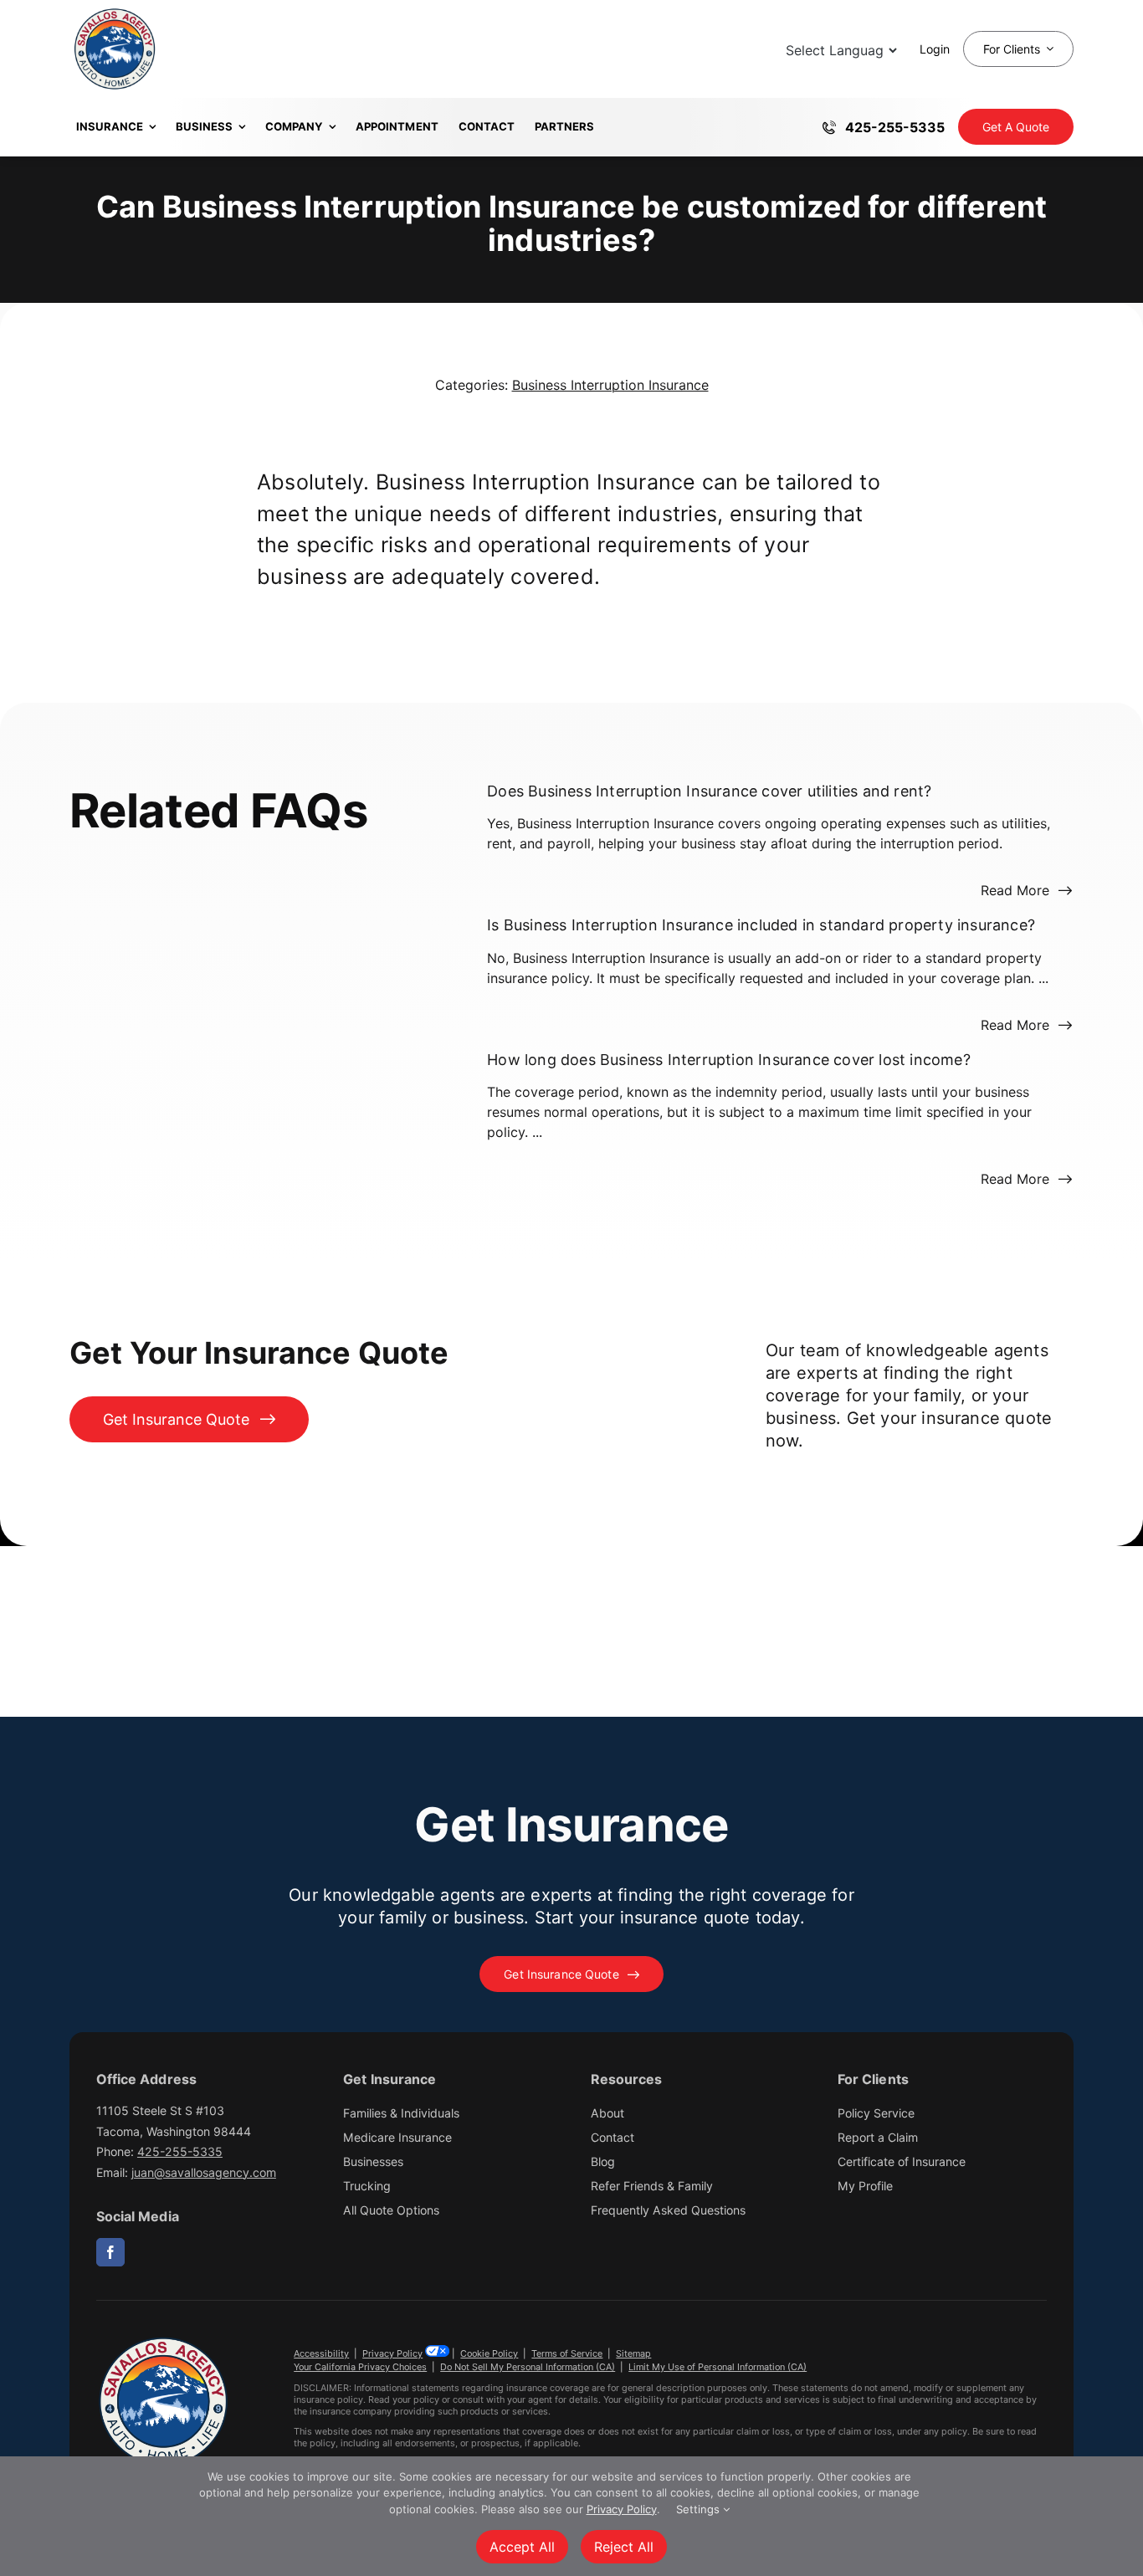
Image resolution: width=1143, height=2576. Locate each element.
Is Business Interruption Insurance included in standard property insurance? (761, 926)
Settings (700, 2509)
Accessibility (321, 2353)
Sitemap (633, 2353)
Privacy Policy (392, 2353)
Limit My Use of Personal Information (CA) (718, 2367)
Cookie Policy (489, 2353)
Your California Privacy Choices (360, 2367)
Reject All (624, 2547)
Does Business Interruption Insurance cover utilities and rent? (709, 791)
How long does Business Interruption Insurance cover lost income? (729, 1060)
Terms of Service (567, 2353)
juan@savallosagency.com (204, 2172)
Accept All (522, 2547)
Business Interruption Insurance (610, 385)
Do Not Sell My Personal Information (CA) (528, 2367)
